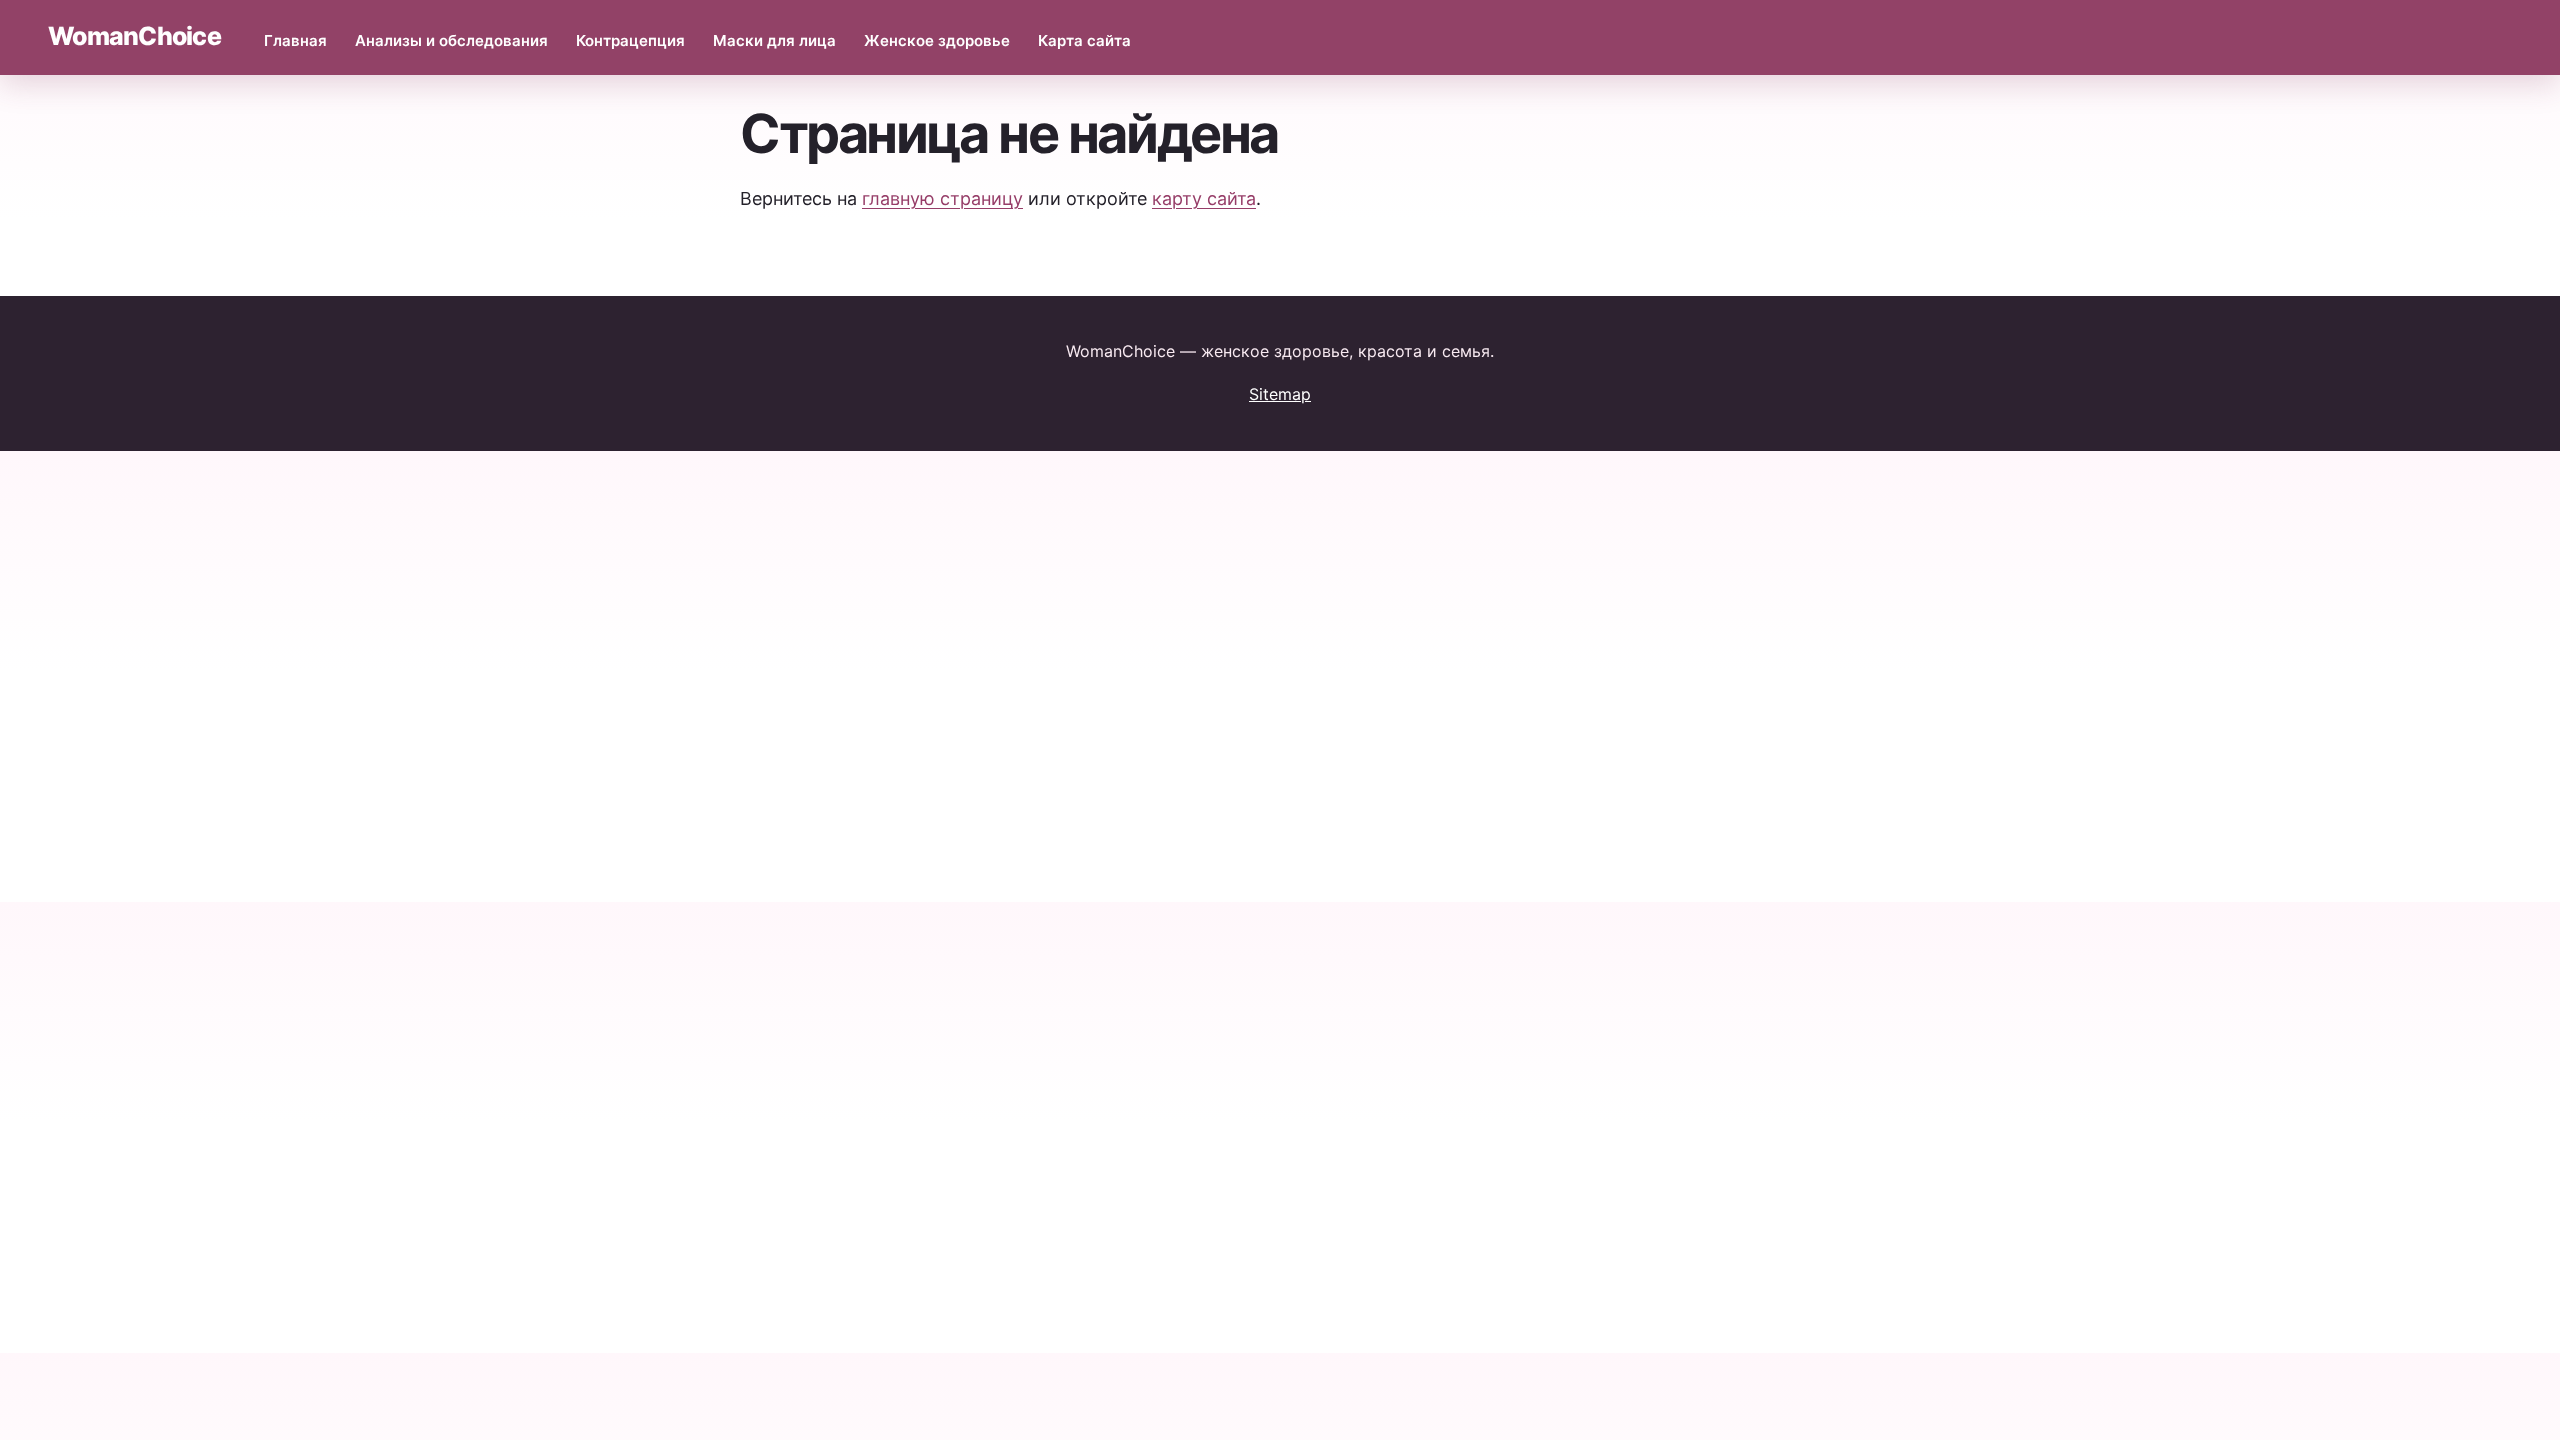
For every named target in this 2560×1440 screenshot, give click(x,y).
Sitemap (1280, 394)
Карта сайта (1084, 40)
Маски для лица (774, 40)
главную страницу (942, 198)
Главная (295, 40)
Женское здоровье (937, 40)
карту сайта (1204, 198)
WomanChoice (134, 36)
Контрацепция (630, 40)
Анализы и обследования (451, 40)
